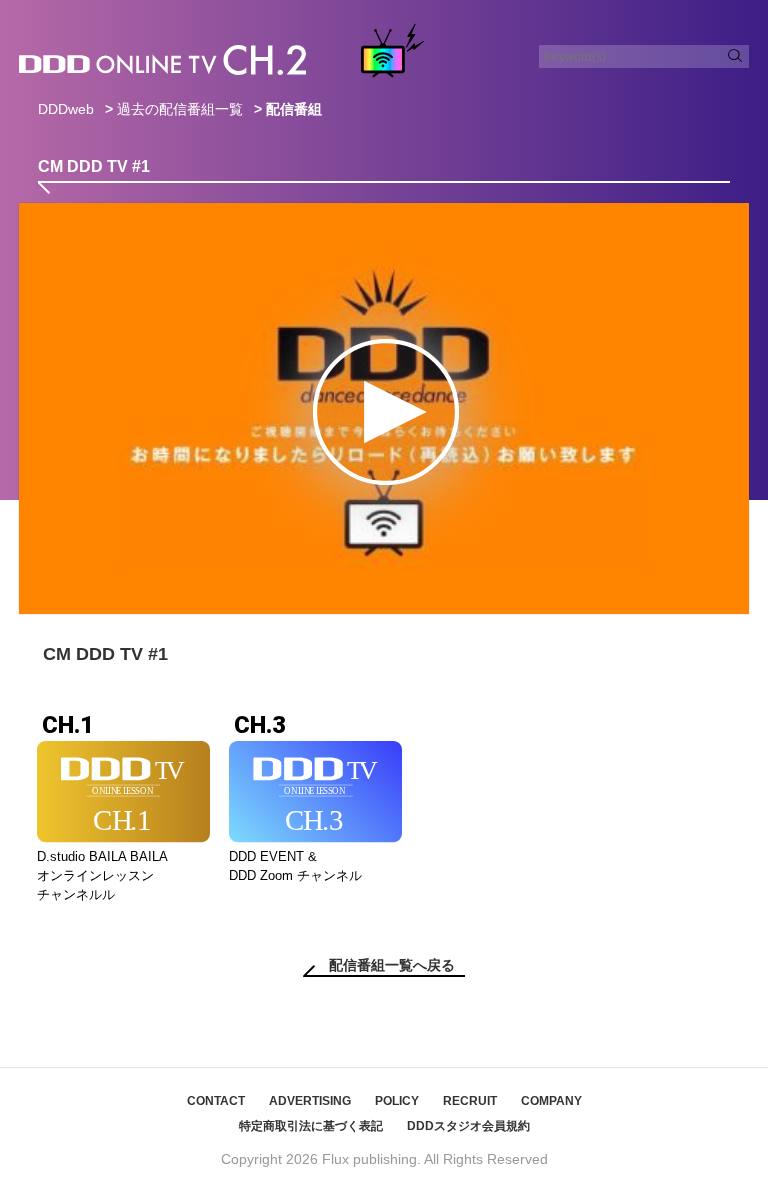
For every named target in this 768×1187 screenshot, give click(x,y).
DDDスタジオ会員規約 (468, 1126)
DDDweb (66, 109)
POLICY (397, 1101)
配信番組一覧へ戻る (392, 965)
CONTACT (216, 1101)
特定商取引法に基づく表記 (311, 1126)
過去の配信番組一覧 (180, 109)
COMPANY (551, 1101)
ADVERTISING (310, 1101)
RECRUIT (470, 1101)
